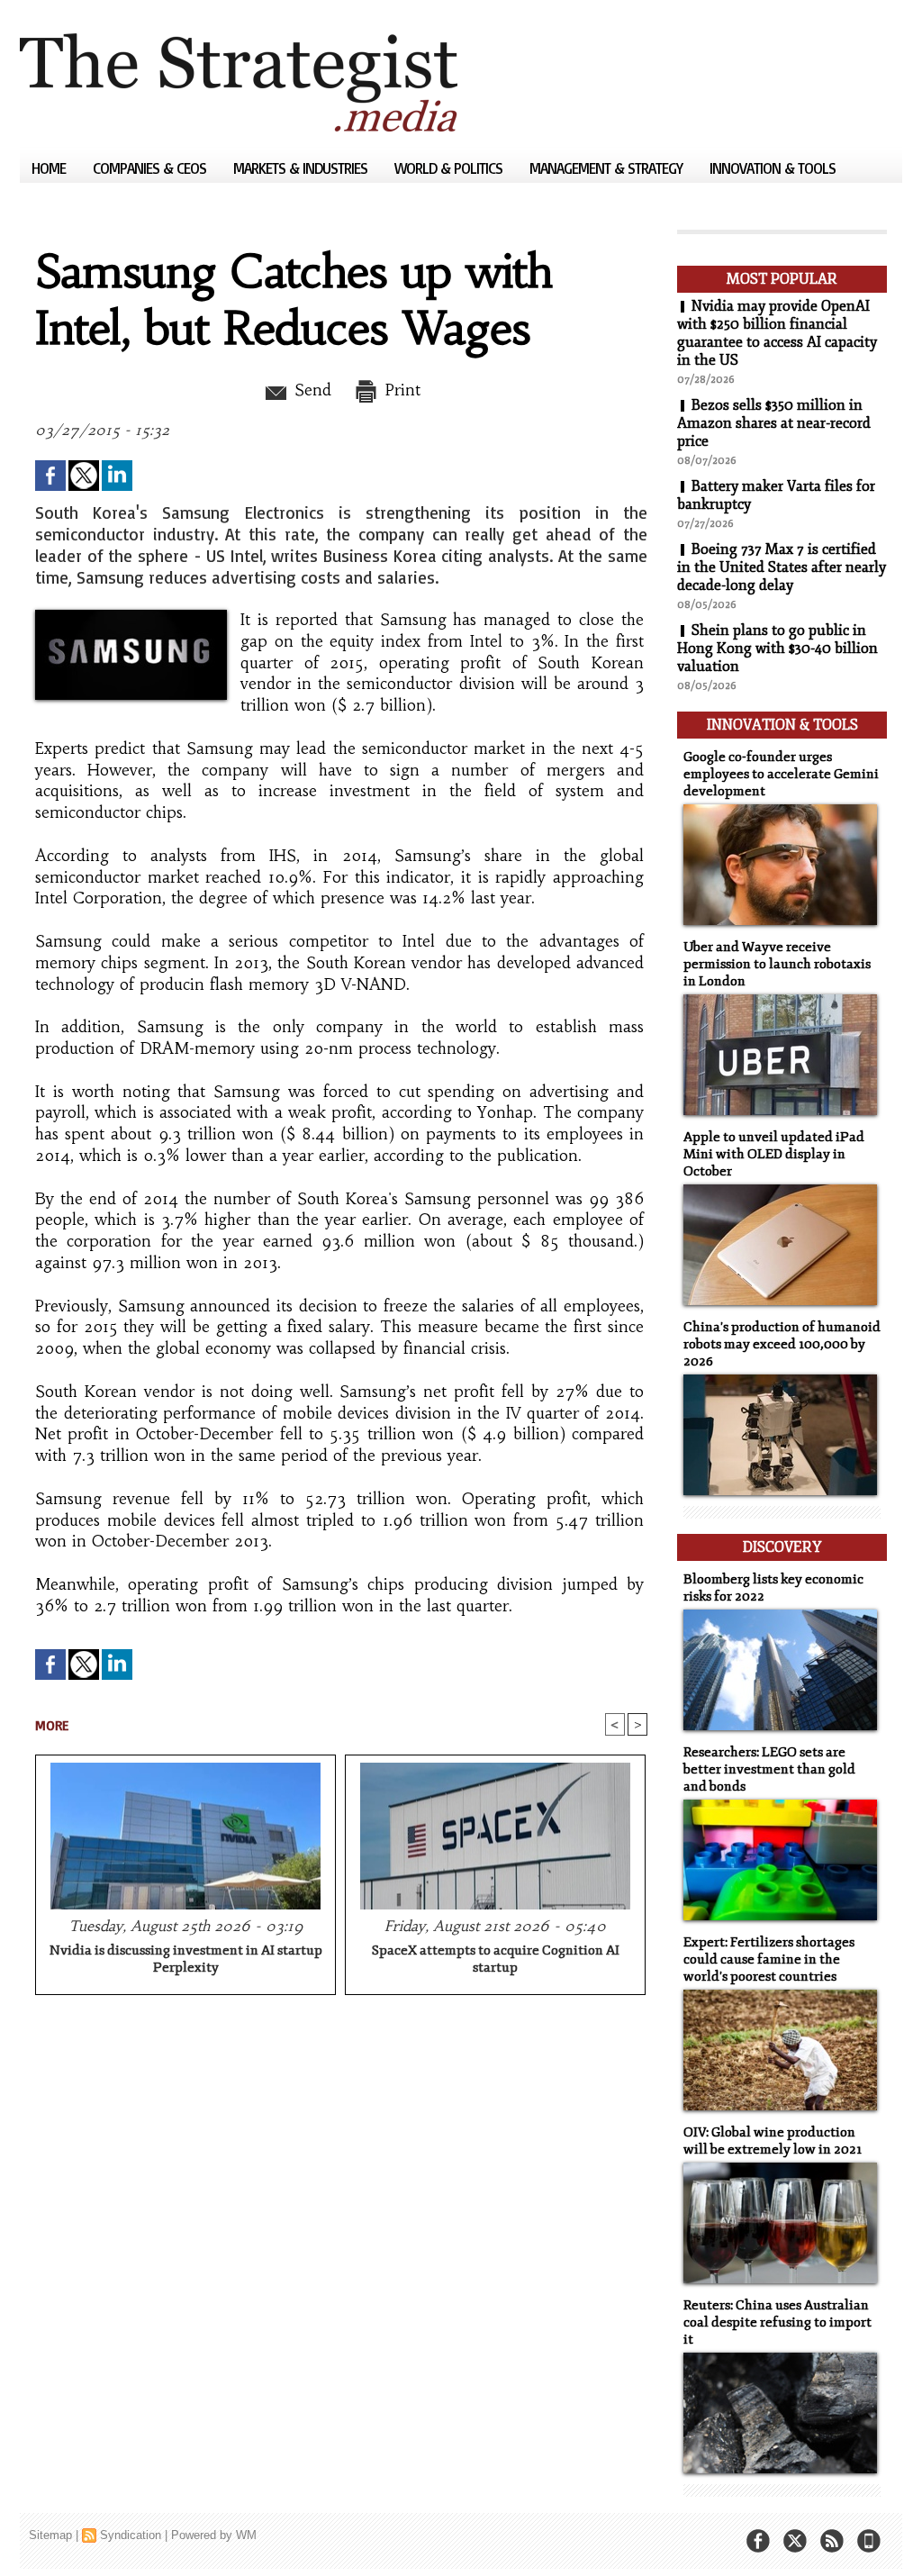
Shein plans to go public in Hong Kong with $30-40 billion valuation (777, 649)
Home (50, 168)
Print (400, 390)
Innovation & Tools (773, 168)
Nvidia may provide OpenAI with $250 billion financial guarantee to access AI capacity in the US (777, 333)
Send (310, 390)
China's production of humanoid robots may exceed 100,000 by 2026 (782, 1344)
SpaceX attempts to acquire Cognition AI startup (496, 1959)
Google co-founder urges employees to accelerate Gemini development (781, 774)
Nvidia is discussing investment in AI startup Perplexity (186, 1959)
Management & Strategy (608, 168)
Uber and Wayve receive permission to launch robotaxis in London (777, 964)
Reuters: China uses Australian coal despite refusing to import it (777, 2322)
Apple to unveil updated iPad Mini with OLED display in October (774, 1154)
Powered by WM (214, 2535)
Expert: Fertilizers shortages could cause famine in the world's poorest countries (769, 1959)
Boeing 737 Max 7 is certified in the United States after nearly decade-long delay (782, 567)
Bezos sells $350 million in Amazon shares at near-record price (774, 423)
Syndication (131, 2535)
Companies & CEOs (151, 168)
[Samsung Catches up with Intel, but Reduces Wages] (131, 615)
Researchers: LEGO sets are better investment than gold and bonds (769, 1769)
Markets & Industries (302, 168)
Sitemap (50, 2535)
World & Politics (450, 168)
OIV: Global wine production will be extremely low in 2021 (773, 2141)
